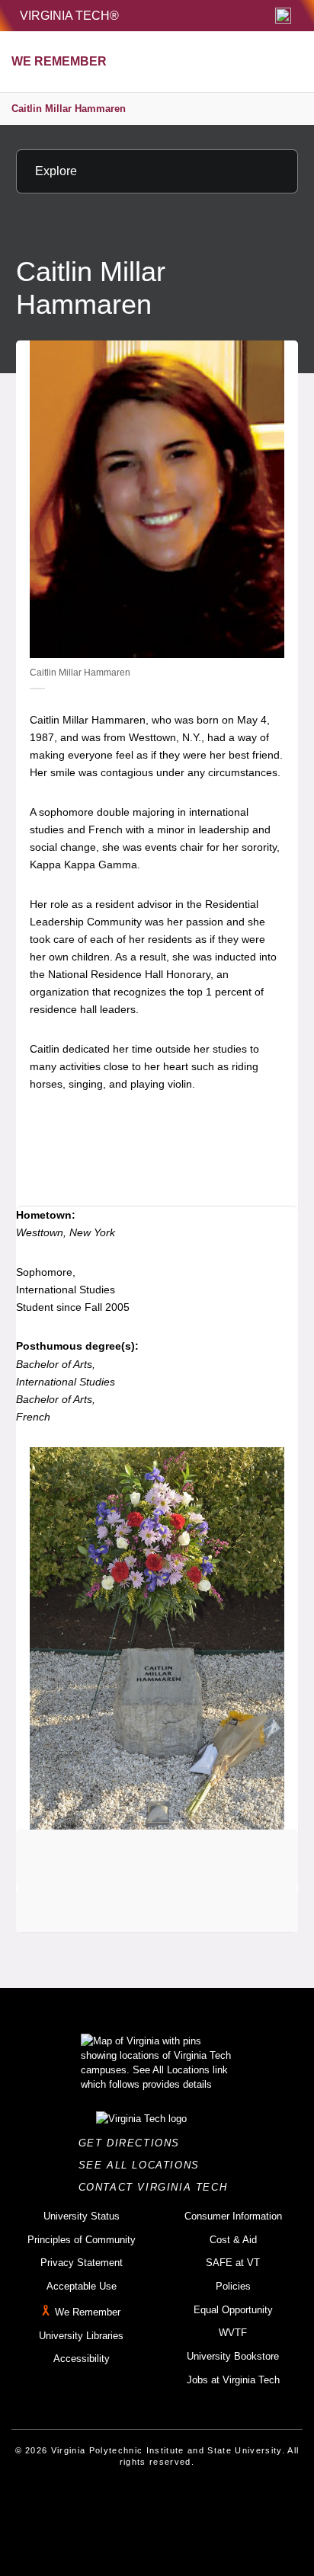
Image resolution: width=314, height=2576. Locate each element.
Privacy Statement (82, 2263)
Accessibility (82, 2359)
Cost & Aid (233, 2240)
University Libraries (81, 2336)
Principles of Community (82, 2240)
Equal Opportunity (233, 2310)
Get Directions (134, 2143)
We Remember (88, 2312)
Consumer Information (233, 2216)
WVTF (233, 2333)
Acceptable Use (82, 2286)
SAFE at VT (233, 2263)
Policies (233, 2286)
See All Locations (143, 2165)
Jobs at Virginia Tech (233, 2380)
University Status (82, 2216)
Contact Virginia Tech (157, 2187)
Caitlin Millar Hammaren (69, 109)
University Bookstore (233, 2356)
